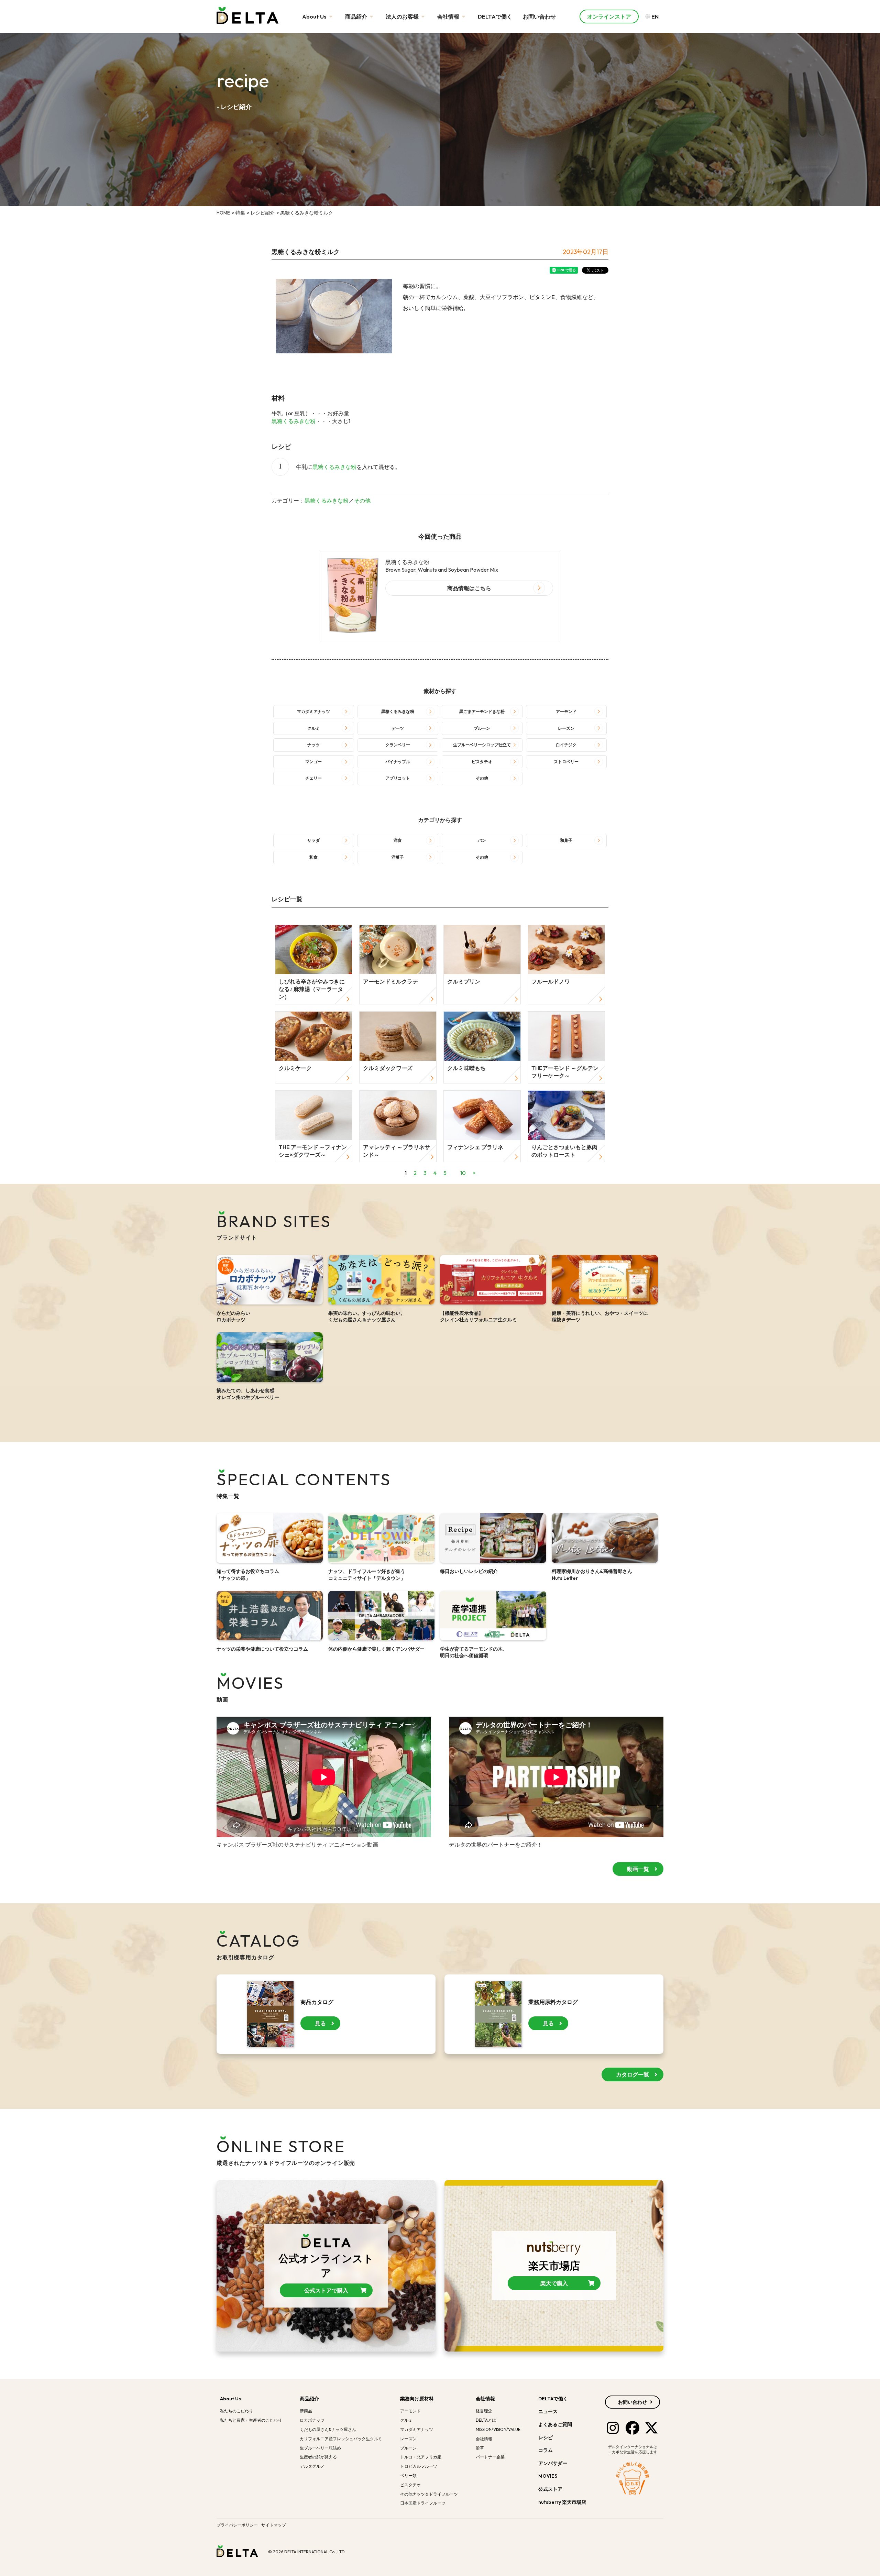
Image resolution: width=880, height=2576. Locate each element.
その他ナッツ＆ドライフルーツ (429, 2494)
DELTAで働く (495, 16)
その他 (362, 500)
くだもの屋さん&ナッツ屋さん (328, 2429)
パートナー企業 (490, 2457)
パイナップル (398, 762)
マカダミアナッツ (313, 711)
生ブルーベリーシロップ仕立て (482, 745)
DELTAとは (486, 2420)
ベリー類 (408, 2475)
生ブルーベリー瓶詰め (320, 2448)
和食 (313, 857)
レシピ (546, 2437)
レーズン (566, 728)
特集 (240, 213)
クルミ (313, 728)
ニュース (548, 2411)
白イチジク (566, 745)
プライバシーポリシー (237, 2525)
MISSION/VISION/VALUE (498, 2429)
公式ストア (551, 2489)
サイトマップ (274, 2525)
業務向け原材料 (417, 2399)
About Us (315, 16)
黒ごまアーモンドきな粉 (482, 711)
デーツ (398, 728)
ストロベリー (566, 762)
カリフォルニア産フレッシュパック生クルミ (341, 2439)
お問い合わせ (539, 16)
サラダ (313, 840)
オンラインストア (609, 16)
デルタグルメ (312, 2466)
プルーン (482, 728)
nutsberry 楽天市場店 (563, 2502)
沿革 (480, 2448)
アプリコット (398, 778)
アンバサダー (553, 2463)
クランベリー (398, 745)
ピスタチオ (482, 762)
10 (463, 1173)
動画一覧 (638, 1869)
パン (482, 840)
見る (320, 2023)
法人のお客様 (403, 16)
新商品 (306, 2411)
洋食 (398, 840)
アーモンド (566, 711)
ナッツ (313, 745)
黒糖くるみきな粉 (294, 421)
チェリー (313, 778)
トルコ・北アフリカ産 (421, 2457)
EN (654, 16)
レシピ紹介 (263, 213)
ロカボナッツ (312, 2420)
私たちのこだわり (236, 2411)
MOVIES (548, 2476)
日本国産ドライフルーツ (423, 2503)
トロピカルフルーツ (419, 2466)
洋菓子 (398, 857)
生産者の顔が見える (318, 2457)
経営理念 (484, 2411)
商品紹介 (357, 16)
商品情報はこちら (469, 588)
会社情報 (449, 16)
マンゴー (313, 762)
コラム (546, 2450)
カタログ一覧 (632, 2074)
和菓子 (566, 840)
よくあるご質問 (555, 2424)
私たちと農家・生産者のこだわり (251, 2420)
